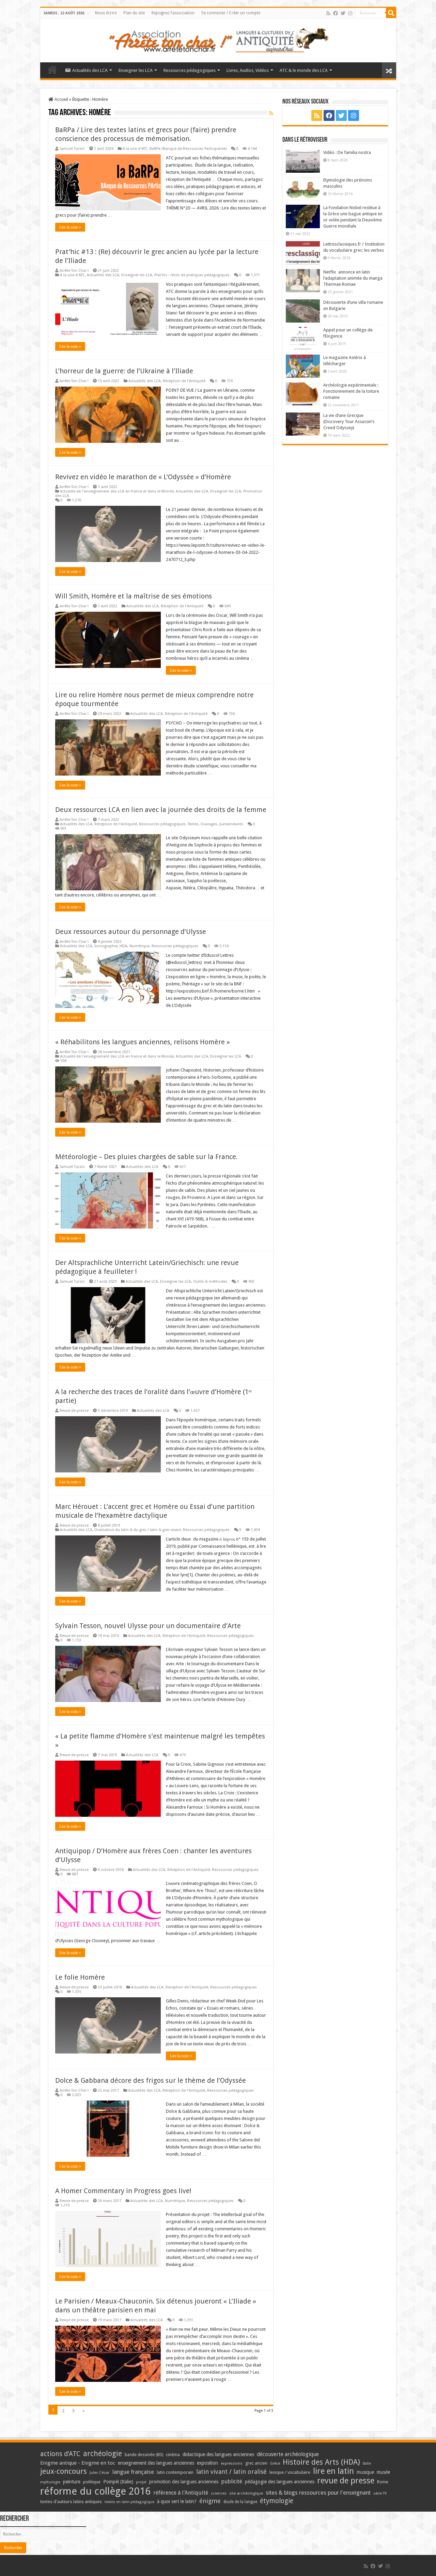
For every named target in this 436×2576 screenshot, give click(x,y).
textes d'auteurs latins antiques (71, 2502)
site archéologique (246, 2493)
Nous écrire (106, 13)
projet (141, 2482)
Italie (367, 2463)
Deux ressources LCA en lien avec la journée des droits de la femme (161, 810)
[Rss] (328, 13)
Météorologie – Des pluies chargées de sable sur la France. (146, 1157)
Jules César (100, 2472)
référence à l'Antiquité (181, 2493)
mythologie (50, 2482)
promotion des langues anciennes (184, 2482)
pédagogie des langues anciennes (280, 2482)
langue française (133, 2472)
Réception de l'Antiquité (184, 381)
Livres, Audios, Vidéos (248, 70)
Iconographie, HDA (111, 946)
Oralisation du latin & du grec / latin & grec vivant (138, 1530)
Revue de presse (74, 1411)
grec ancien (256, 2463)
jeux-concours (64, 2471)
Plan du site (134, 13)
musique (365, 2472)
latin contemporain (175, 2472)
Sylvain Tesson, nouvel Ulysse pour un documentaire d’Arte (148, 1626)
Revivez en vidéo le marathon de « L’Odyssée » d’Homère (143, 477)
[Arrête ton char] (218, 39)
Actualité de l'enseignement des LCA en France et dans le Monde (117, 491)
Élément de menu (52, 69)
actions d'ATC (60, 2454)
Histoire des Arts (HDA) (321, 2462)
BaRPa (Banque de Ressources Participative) (188, 149)
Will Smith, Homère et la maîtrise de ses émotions (134, 596)
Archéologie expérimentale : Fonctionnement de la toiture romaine (351, 391)
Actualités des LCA (90, 70)
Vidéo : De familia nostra (347, 152)
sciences (219, 2493)
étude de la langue (240, 2502)
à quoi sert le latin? (177, 2501)
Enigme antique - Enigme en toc (78, 2463)
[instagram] (350, 13)
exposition (207, 2463)
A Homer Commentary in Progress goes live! (123, 2191)
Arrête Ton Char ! (74, 271)
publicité (232, 2481)
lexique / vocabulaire (290, 2472)
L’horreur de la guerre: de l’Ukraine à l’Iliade (124, 371)
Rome (383, 2482)
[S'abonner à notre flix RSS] (271, 113)
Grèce (275, 2463)
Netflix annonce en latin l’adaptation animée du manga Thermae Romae (353, 278)
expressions (232, 2463)
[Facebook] (336, 13)
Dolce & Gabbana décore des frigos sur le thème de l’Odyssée (151, 2080)
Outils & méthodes (210, 1282)
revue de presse (346, 2481)
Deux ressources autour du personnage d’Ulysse (131, 932)
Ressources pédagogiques (190, 70)
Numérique (139, 946)
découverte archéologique (288, 2454)
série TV (380, 2493)
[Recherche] (391, 13)
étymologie (277, 2501)
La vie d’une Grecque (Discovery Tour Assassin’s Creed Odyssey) (349, 421)
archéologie (103, 2454)
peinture (72, 2482)
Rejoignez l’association (173, 13)
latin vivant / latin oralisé (231, 2472)
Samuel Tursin (72, 149)
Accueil (61, 99)
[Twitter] (343, 13)
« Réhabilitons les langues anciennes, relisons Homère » (143, 1042)
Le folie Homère (80, 1977)
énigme (210, 2501)
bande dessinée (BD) (144, 2455)
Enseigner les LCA (136, 70)
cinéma (173, 2455)
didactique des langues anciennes (218, 2454)
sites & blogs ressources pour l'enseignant (318, 2493)
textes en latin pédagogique (129, 2502)
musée (383, 2472)
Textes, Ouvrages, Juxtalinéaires (215, 824)
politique (92, 2482)
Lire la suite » (70, 227)
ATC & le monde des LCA (304, 70)
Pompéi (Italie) (118, 2482)
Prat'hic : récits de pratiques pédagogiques (192, 275)
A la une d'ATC (135, 149)
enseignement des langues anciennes (156, 2463)
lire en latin (333, 2471)
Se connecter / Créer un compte (231, 13)
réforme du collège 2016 (95, 2491)
